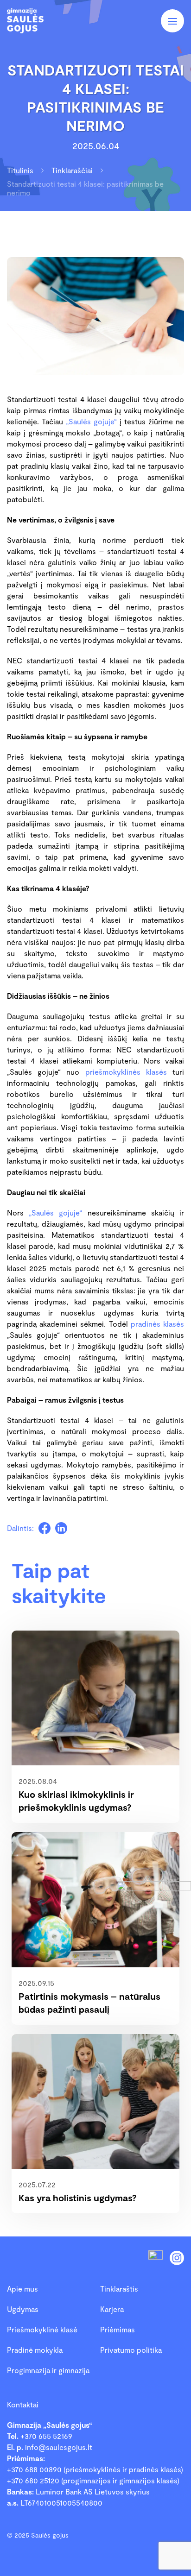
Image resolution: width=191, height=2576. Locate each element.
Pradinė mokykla (35, 2350)
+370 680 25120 (33, 2480)
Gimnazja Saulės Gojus (35, 21)
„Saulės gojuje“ (91, 421)
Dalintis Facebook (45, 1528)
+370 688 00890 (34, 2469)
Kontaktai (23, 2404)
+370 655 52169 (46, 2436)
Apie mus (22, 2289)
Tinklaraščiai (72, 170)
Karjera (112, 2309)
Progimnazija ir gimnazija (48, 2370)
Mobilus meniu (172, 21)
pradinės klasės (157, 1324)
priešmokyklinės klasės (126, 1072)
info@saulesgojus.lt (59, 2447)
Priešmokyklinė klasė (42, 2329)
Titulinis (20, 170)
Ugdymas (23, 2309)
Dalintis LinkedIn (61, 1528)
